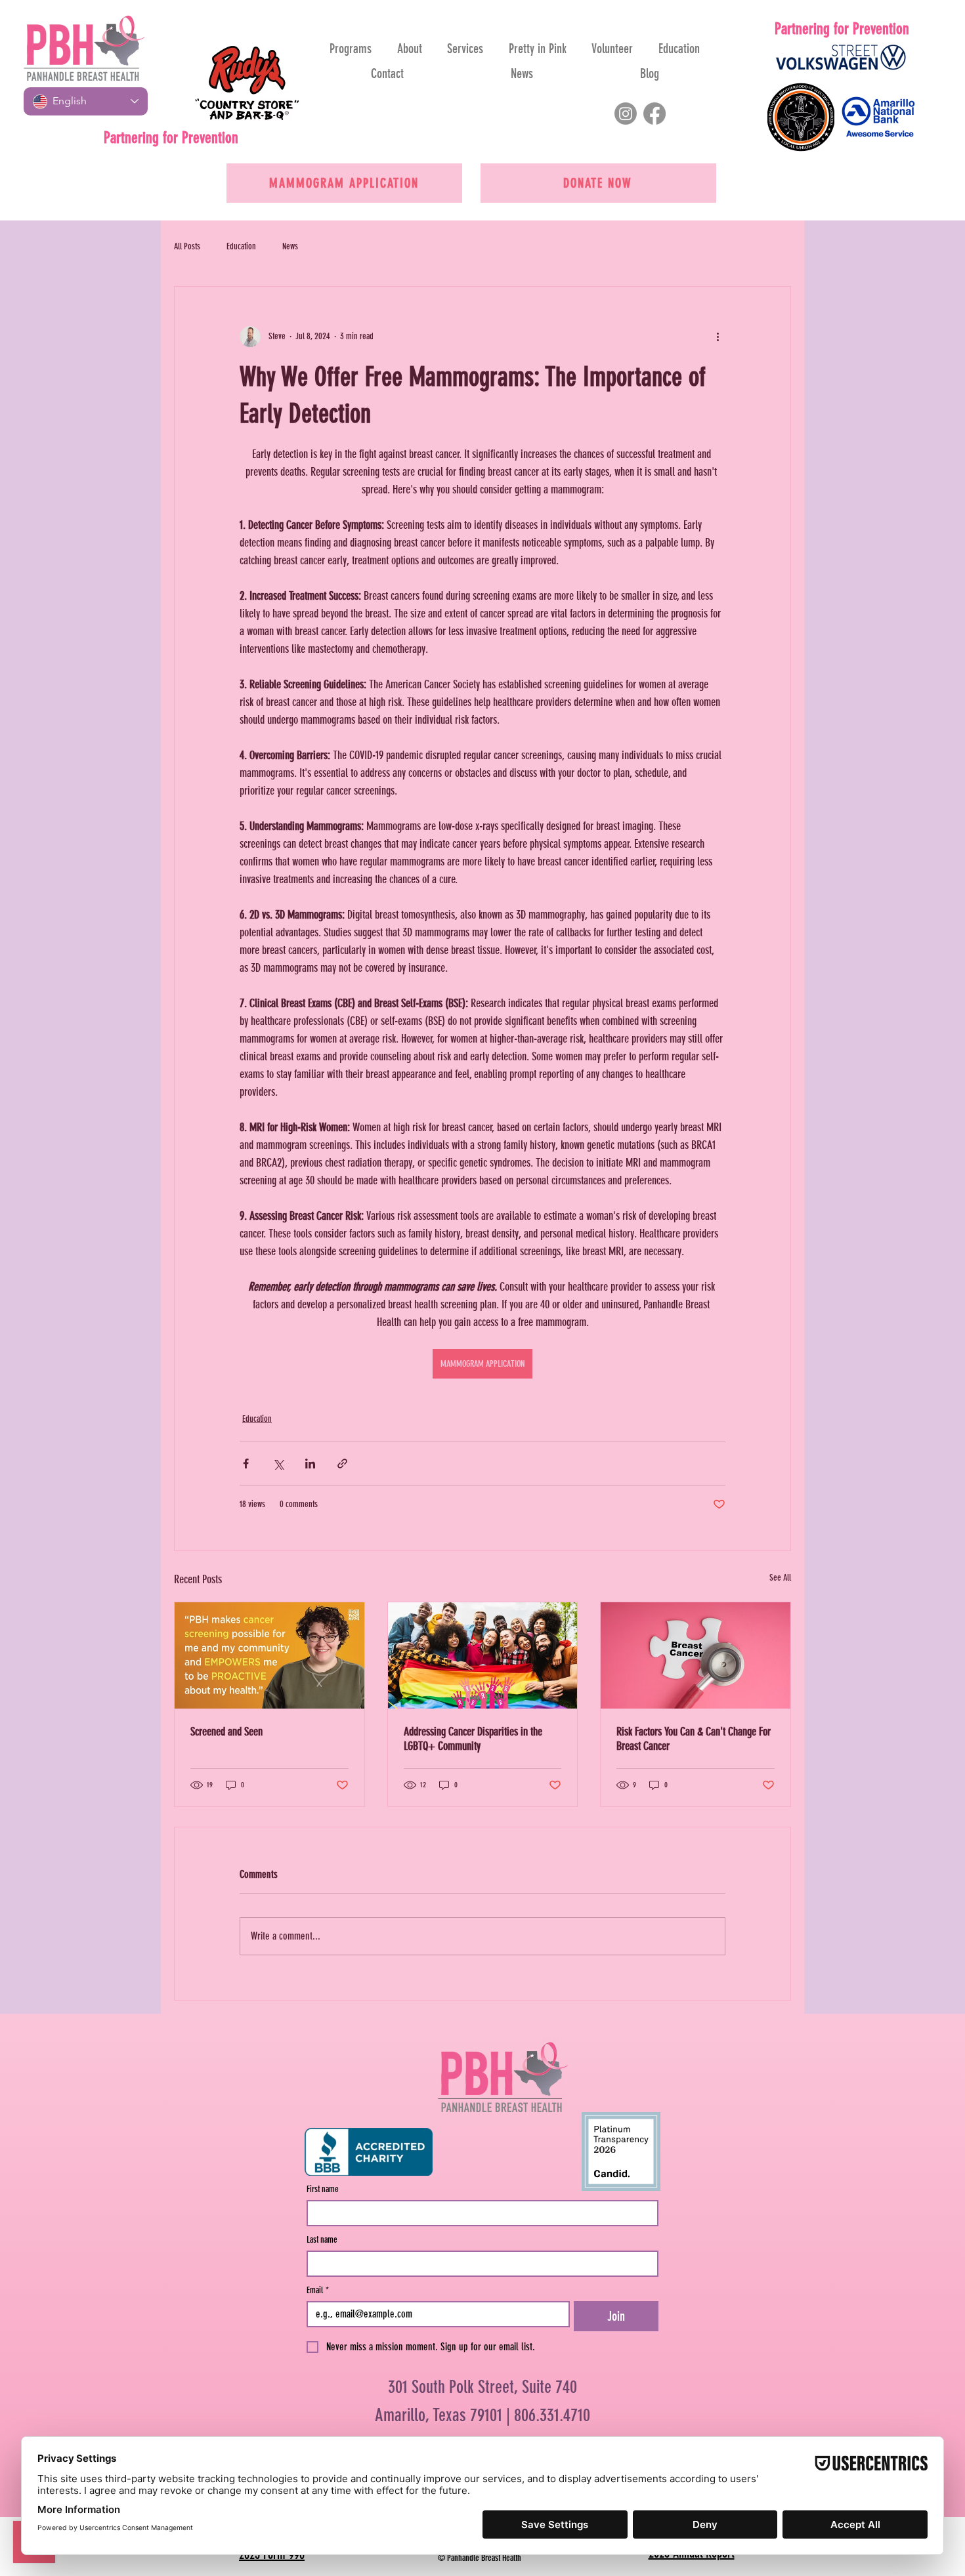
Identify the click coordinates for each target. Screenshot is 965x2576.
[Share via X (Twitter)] (278, 1464)
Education (241, 246)
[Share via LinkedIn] (310, 1464)
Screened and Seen (226, 1732)
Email (318, 2290)
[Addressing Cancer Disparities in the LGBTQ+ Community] (483, 1655)
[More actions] (718, 337)
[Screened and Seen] (269, 1655)
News (290, 246)
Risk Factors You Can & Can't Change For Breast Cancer (694, 1739)
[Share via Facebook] (246, 1464)
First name (323, 2189)
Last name (322, 2240)
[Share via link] (342, 1464)
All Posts (187, 246)
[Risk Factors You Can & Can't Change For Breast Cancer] (696, 1655)
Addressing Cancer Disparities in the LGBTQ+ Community (473, 1739)
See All (780, 1578)
